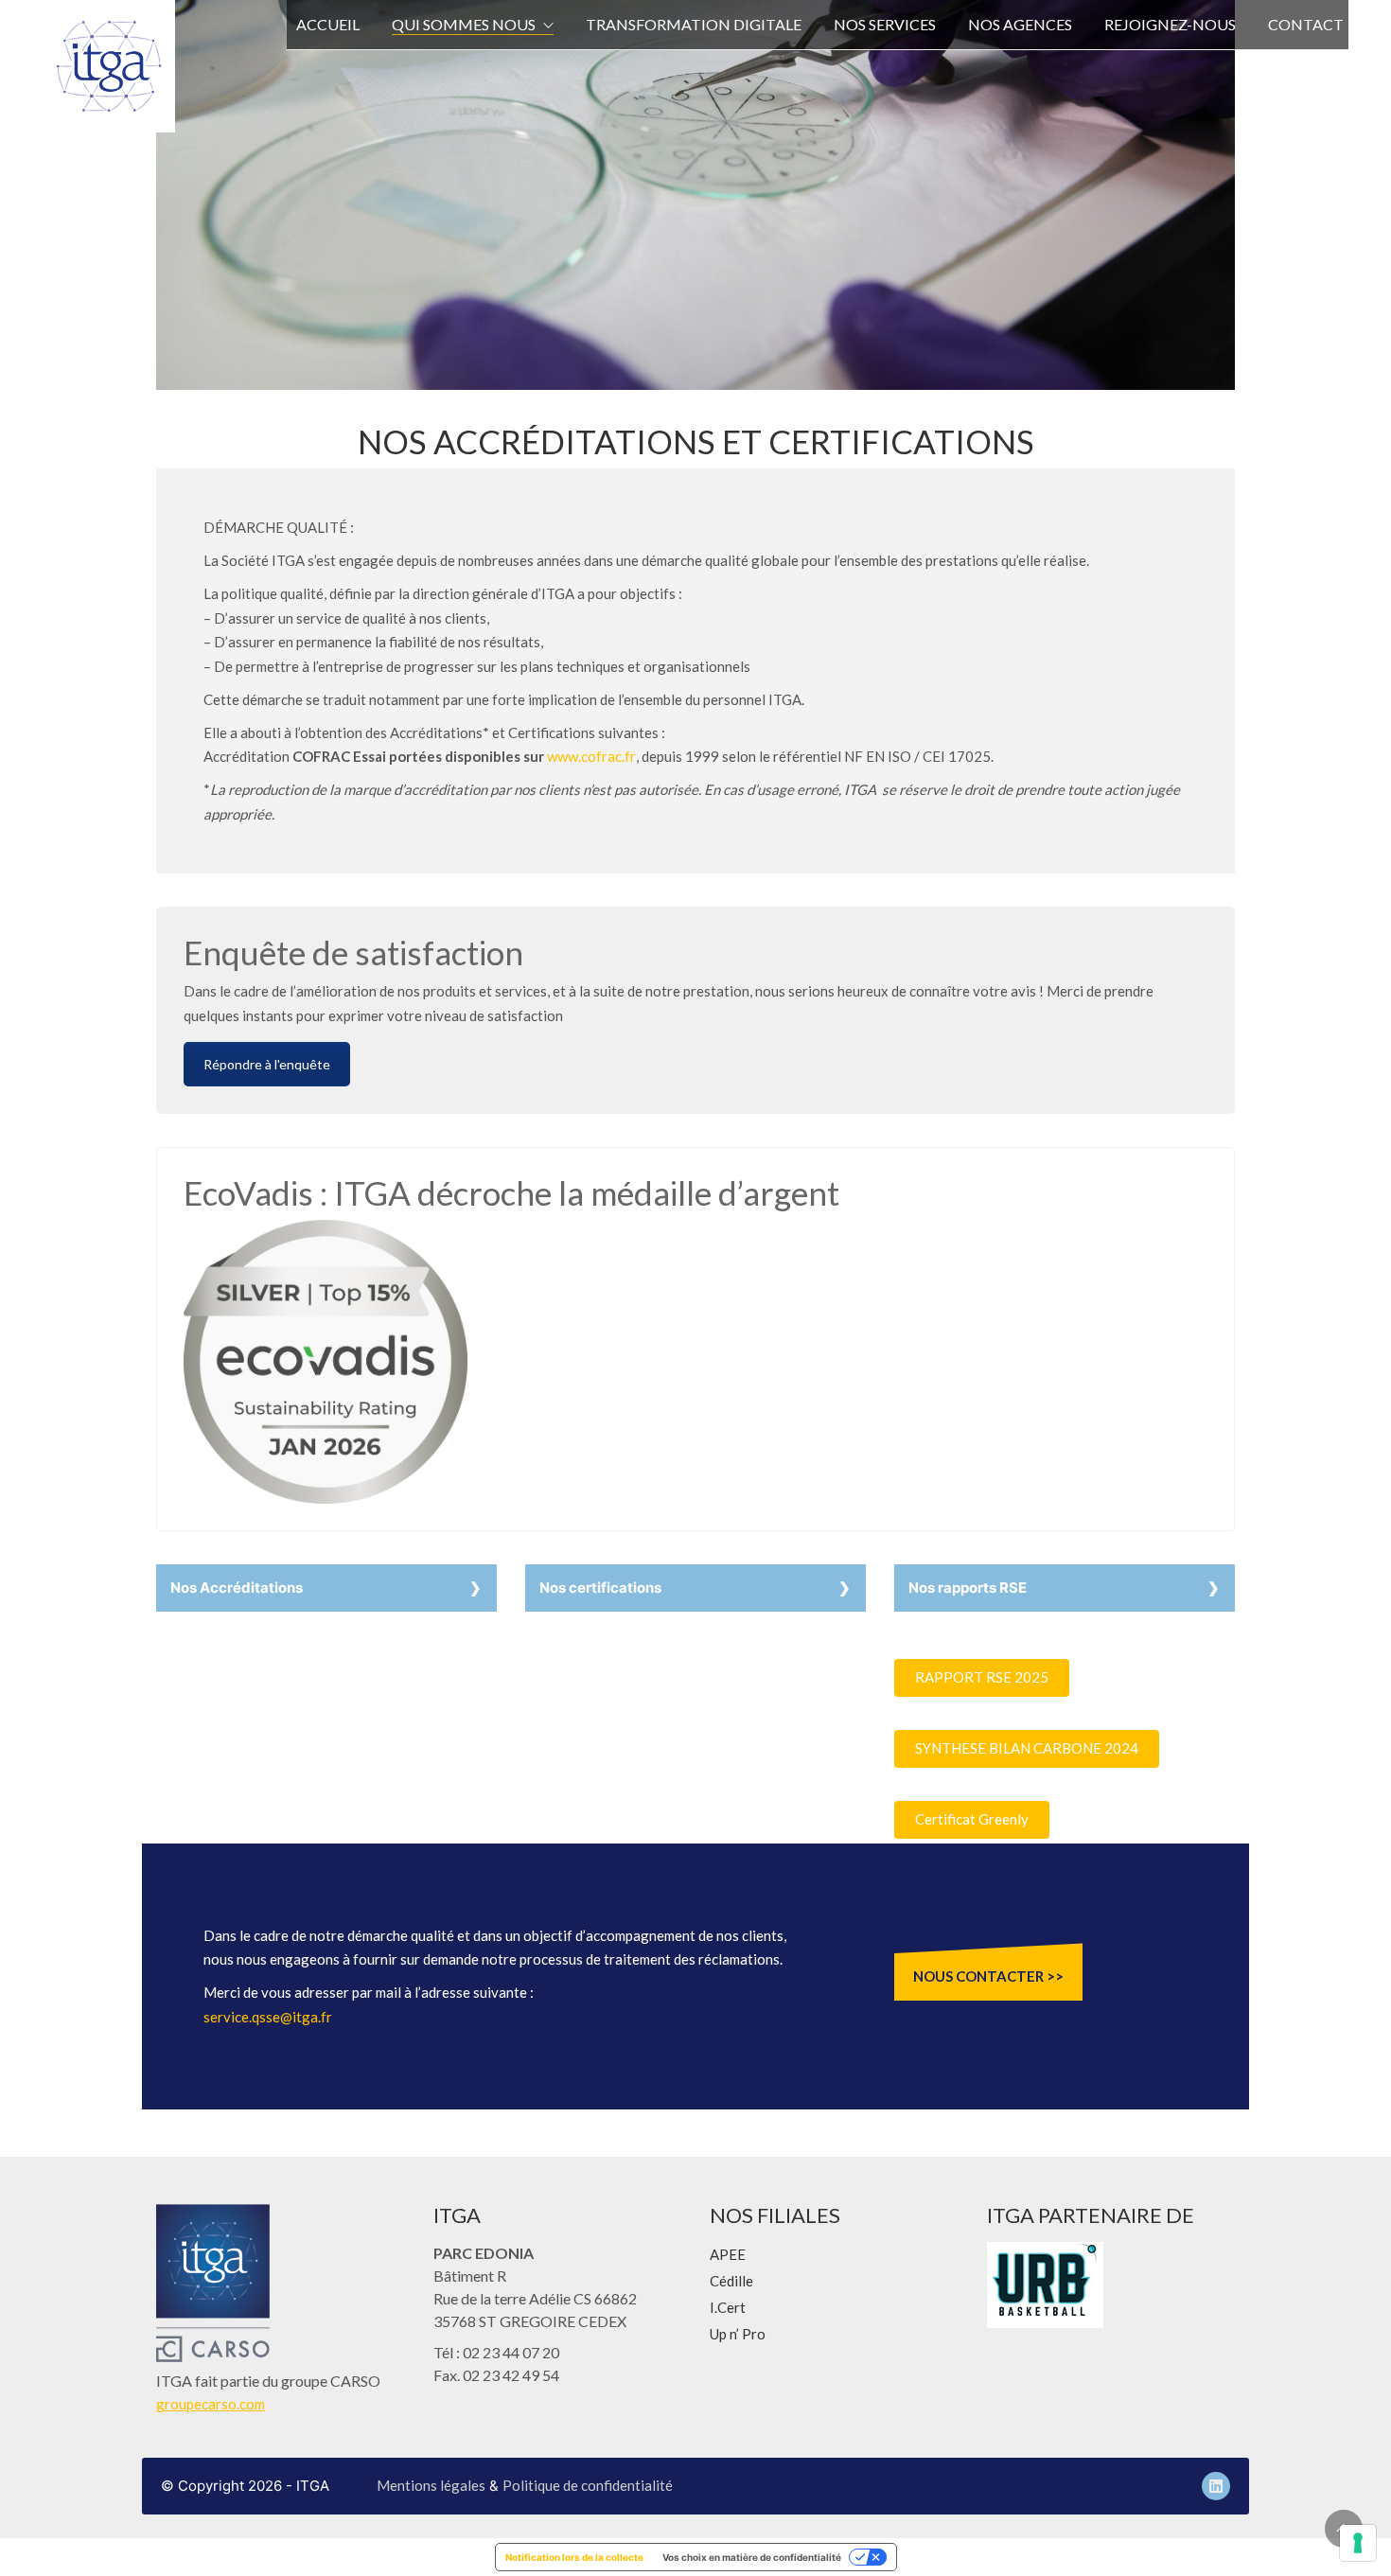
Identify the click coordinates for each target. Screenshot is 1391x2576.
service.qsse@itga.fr (268, 2017)
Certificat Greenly (972, 1819)
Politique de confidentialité (588, 2485)
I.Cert (728, 2307)
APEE (728, 2254)
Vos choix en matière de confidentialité (752, 2557)
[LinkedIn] (1216, 2486)
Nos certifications (600, 1588)
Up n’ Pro (738, 2334)
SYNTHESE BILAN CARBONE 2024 (1027, 1748)
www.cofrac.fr (591, 756)
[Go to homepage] (109, 66)
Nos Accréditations (237, 1588)
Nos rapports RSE (968, 1588)
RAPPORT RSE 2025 (982, 1677)
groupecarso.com (211, 2404)
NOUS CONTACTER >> (988, 1976)
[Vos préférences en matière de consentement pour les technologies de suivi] (1358, 2543)
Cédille (731, 2281)
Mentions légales (431, 2485)
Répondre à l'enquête (267, 1064)
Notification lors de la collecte (574, 2557)
